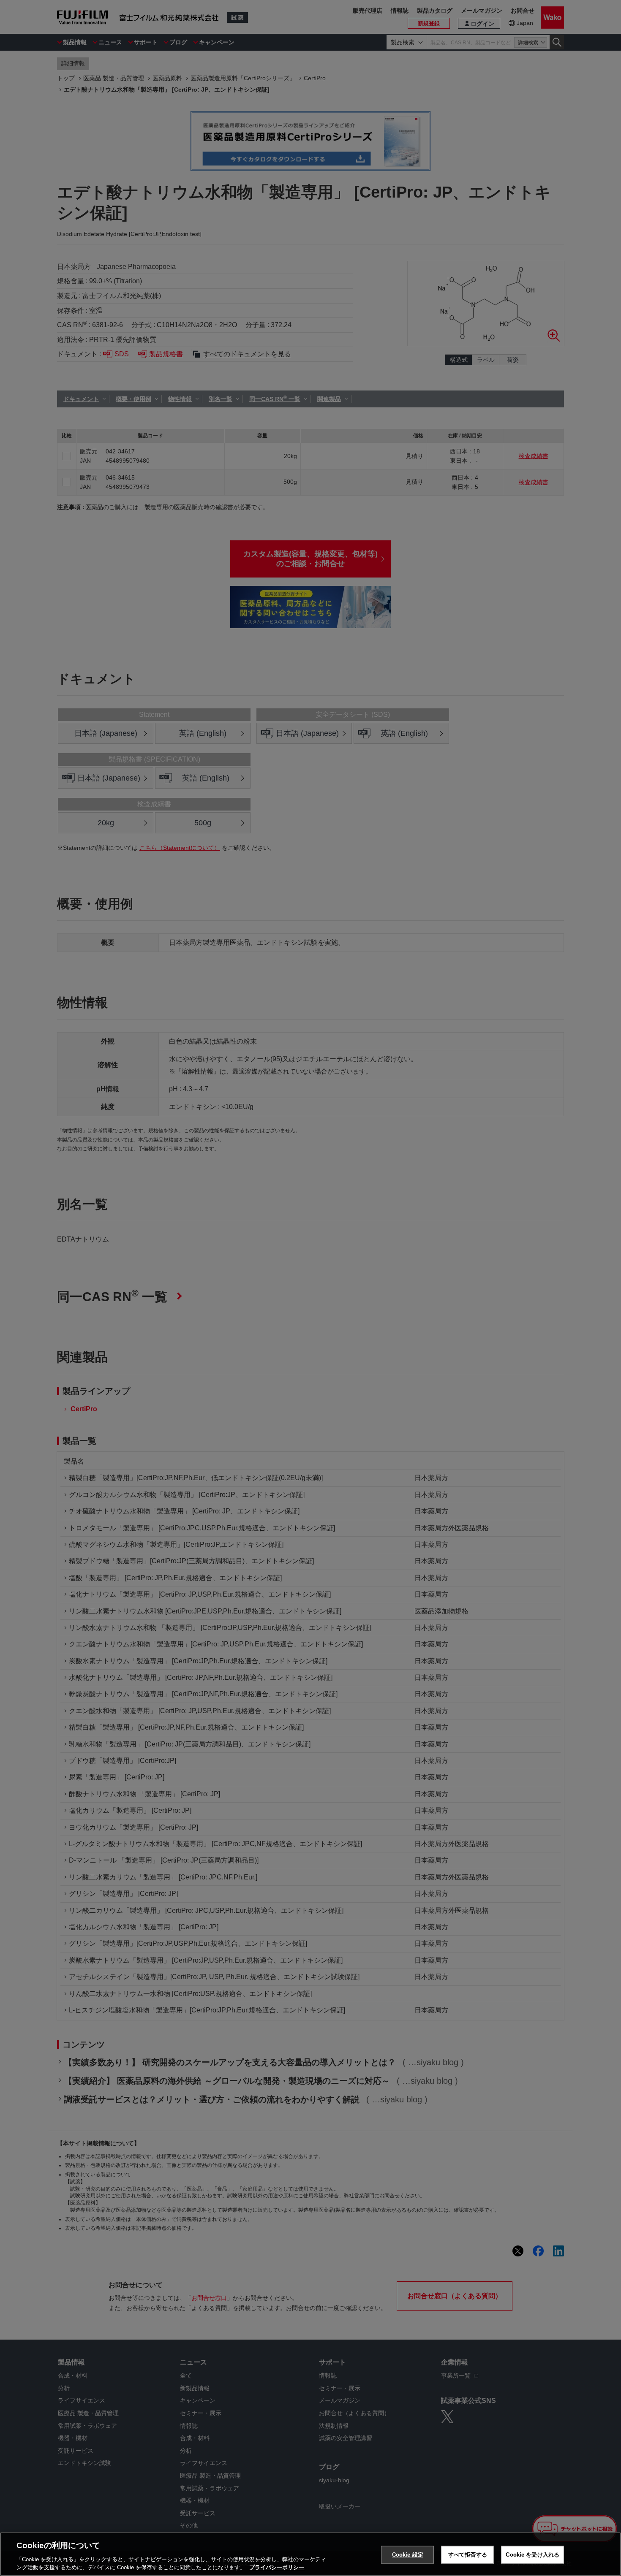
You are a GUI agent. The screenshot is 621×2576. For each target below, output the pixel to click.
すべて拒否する (468, 2555)
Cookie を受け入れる (532, 2555)
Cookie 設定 (408, 2555)
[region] (310, 2554)
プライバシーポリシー (277, 2567)
